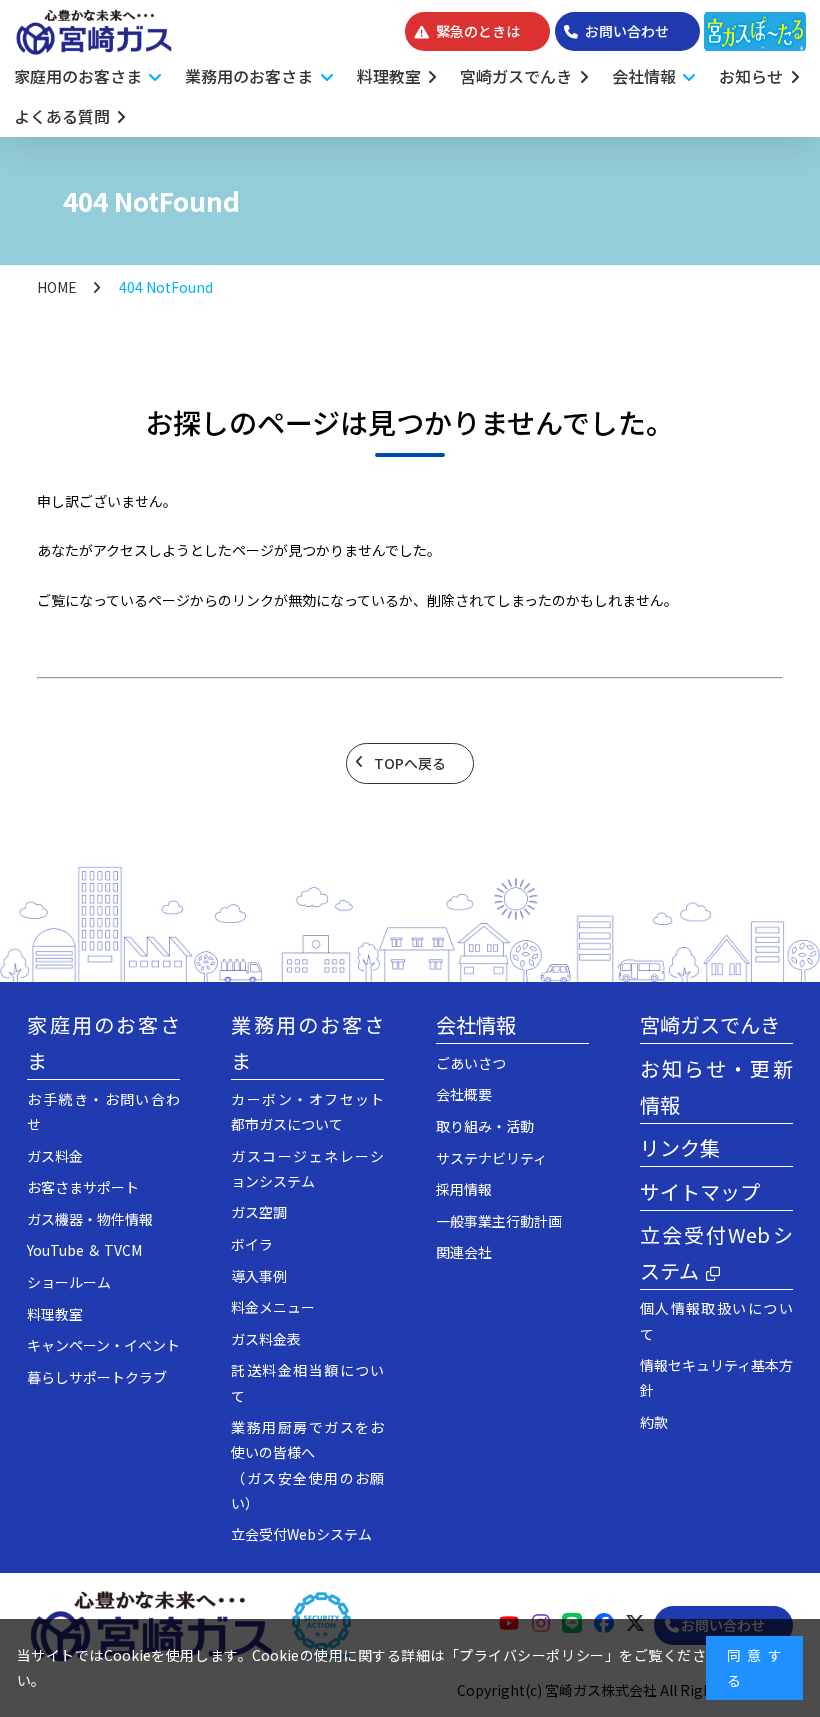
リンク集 (680, 1147)
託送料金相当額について (307, 1382)
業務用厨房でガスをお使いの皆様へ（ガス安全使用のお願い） (307, 1465)
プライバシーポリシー (531, 1655)
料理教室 (389, 76)
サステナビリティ (491, 1158)
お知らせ (751, 76)
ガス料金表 (266, 1339)
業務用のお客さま (307, 1042)
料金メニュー (273, 1307)
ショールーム (69, 1282)
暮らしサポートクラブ (97, 1377)
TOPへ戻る (410, 763)
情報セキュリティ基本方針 (716, 1377)
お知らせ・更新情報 (716, 1086)
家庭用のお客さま (103, 1042)
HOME (57, 287)
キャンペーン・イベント (103, 1345)
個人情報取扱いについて (716, 1320)
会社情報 (476, 1024)
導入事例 (259, 1276)
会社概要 (464, 1094)
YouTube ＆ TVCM (84, 1250)
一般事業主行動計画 (499, 1221)
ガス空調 (259, 1212)
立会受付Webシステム (301, 1534)
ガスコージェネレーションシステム (307, 1168)
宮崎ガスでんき (516, 76)
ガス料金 (55, 1156)
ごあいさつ (471, 1063)
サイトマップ (700, 1191)
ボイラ (252, 1244)
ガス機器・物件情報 (90, 1219)
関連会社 (464, 1252)
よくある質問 (62, 116)
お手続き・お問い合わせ (103, 1111)
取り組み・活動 (485, 1126)
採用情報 (464, 1189)
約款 (654, 1422)
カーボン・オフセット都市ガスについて (307, 1111)
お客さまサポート (83, 1187)
